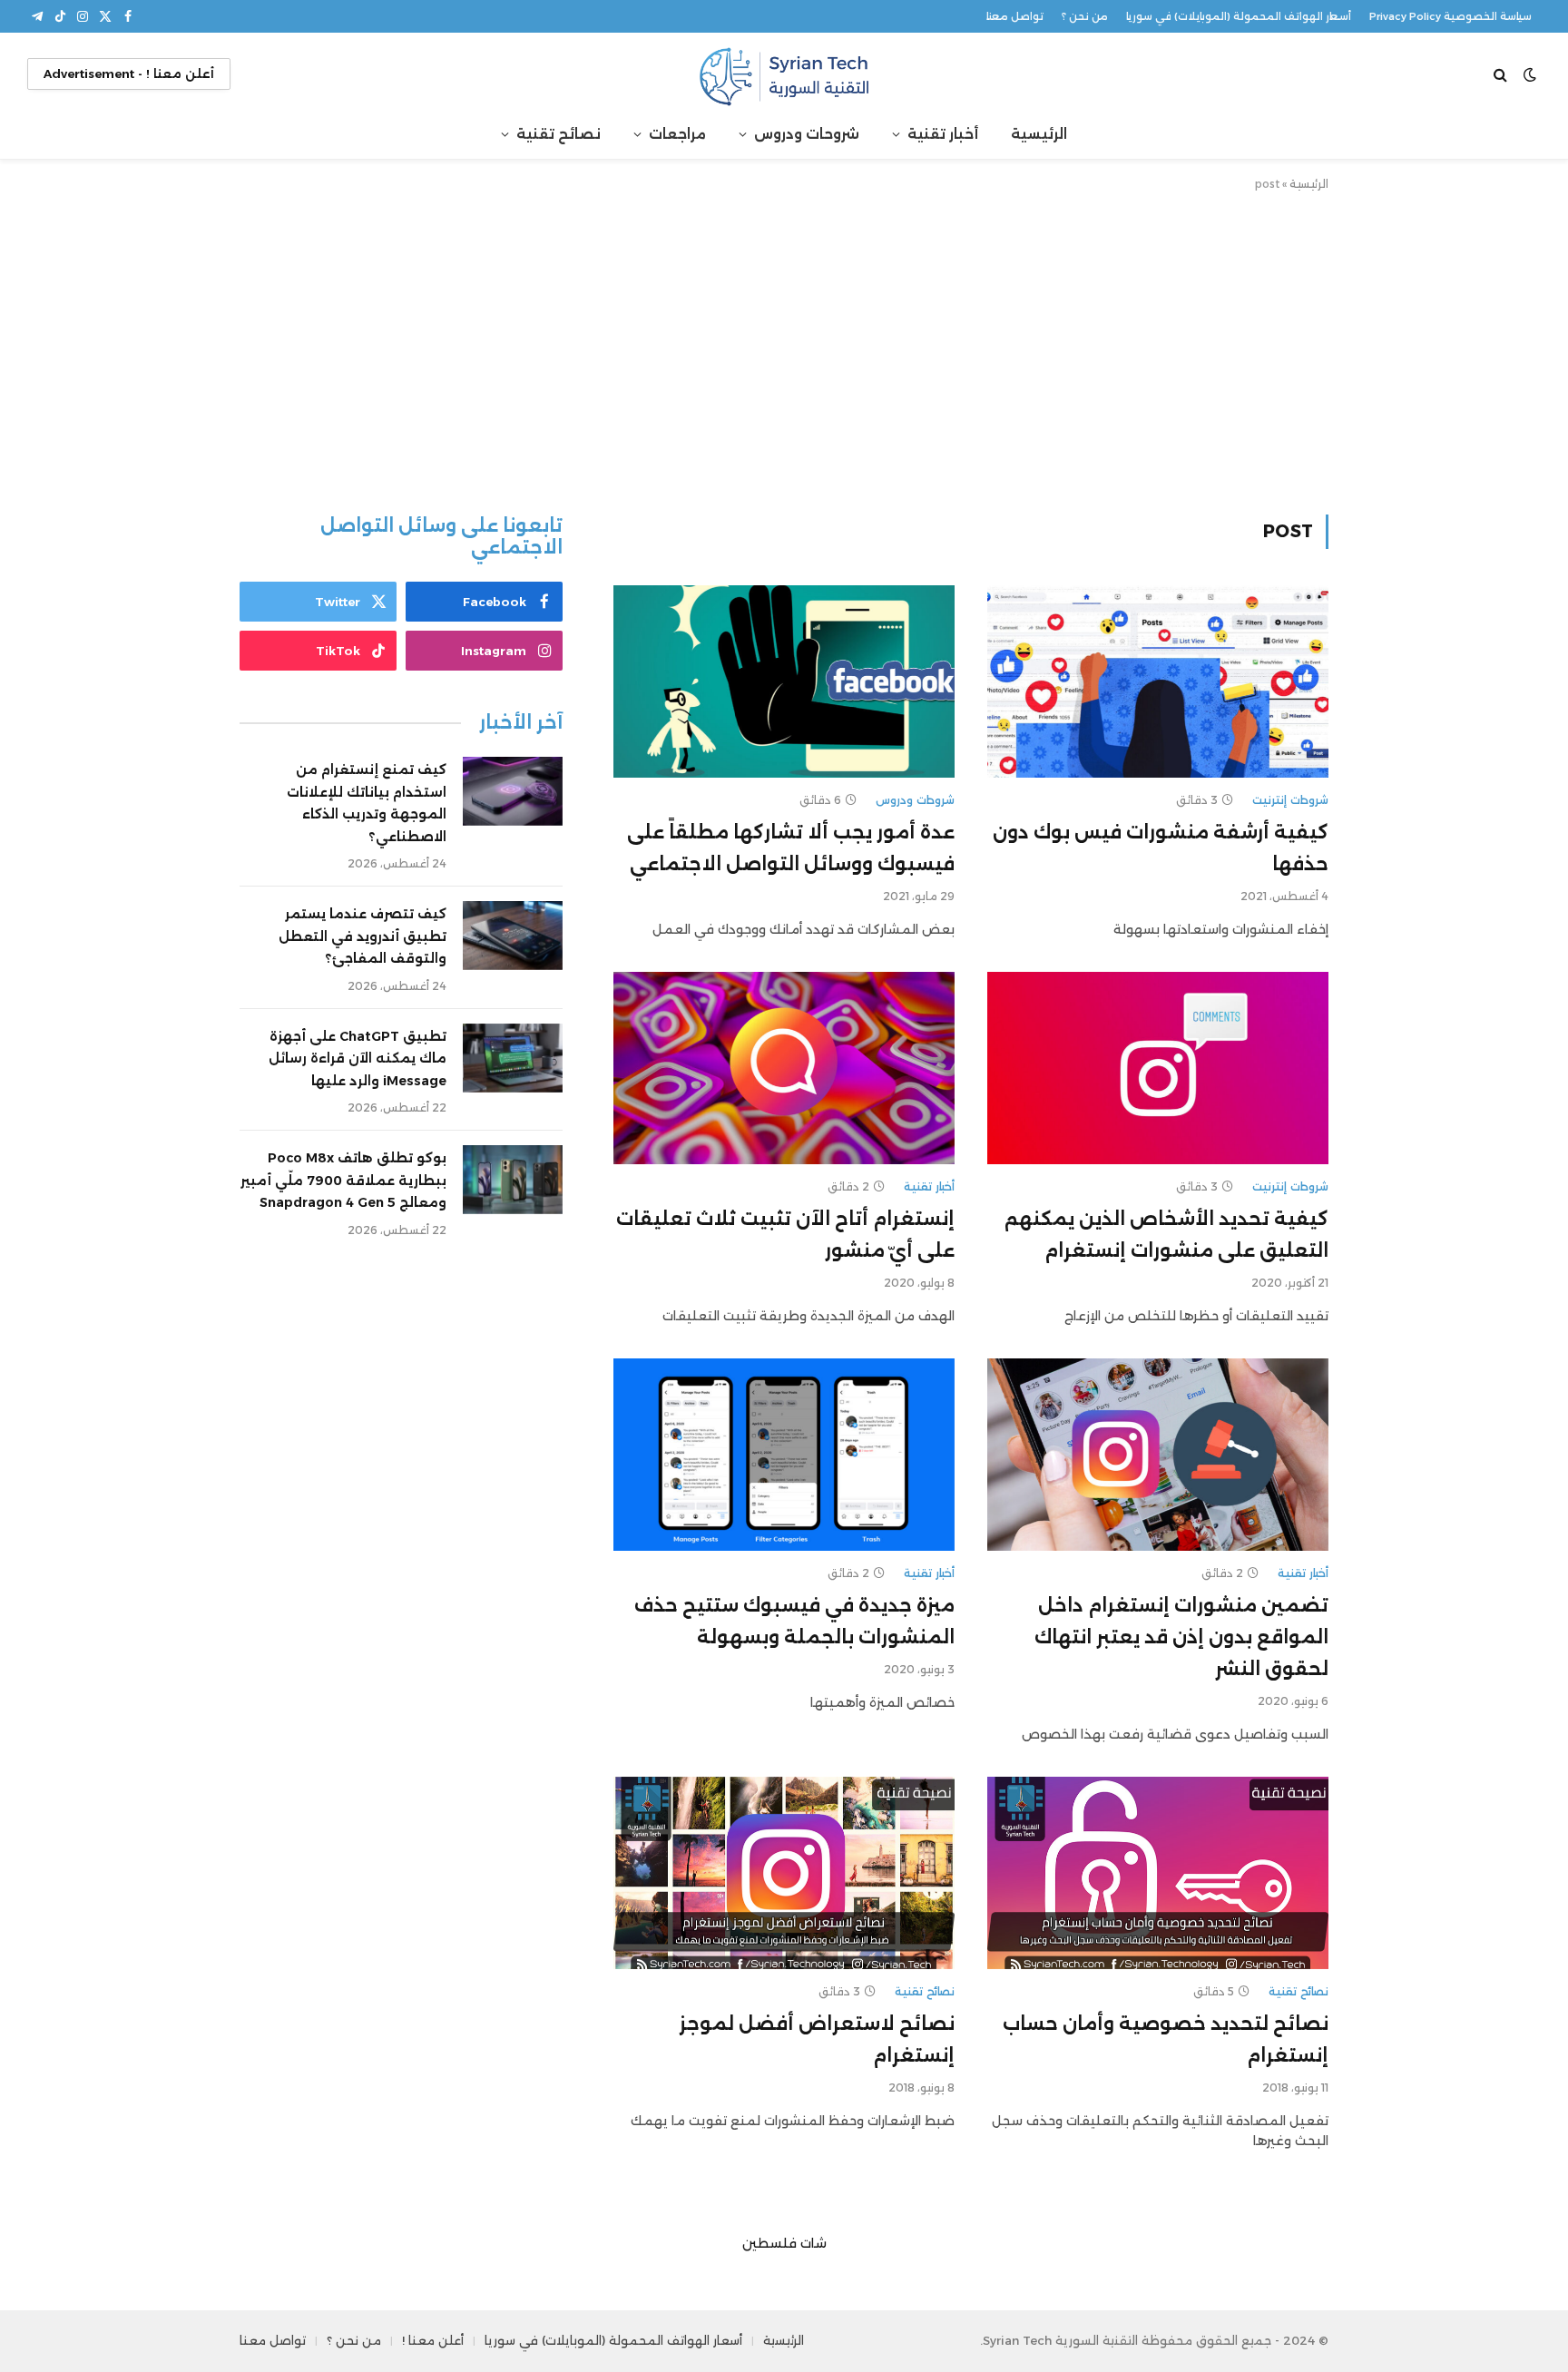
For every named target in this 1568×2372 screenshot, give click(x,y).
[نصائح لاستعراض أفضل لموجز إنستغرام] (784, 1873)
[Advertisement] (784, 349)
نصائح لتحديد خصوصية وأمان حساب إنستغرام (1166, 2039)
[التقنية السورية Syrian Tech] (784, 74)
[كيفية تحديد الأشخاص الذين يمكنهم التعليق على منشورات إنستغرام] (1158, 1068)
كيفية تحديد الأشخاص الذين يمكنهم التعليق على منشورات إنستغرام (1166, 1235)
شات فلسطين (784, 2243)
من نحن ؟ (1085, 16)
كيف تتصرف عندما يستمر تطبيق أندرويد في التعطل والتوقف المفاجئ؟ (363, 936)
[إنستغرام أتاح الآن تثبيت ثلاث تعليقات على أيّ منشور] (784, 1068)
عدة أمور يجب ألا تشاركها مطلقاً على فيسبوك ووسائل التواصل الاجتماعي (791, 848)
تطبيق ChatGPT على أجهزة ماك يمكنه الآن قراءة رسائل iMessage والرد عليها (358, 1059)
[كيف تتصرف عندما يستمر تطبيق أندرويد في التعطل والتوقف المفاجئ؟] (513, 936)
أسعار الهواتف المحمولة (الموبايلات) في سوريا (1239, 16)
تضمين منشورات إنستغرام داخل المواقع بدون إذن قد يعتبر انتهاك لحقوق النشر (1181, 1637)
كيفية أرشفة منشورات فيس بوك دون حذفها (1161, 848)
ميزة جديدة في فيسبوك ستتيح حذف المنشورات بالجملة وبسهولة (794, 1621)
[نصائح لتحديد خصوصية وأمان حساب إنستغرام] (1158, 1873)
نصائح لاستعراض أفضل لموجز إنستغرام (817, 2039)
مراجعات (677, 134)
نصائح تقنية (559, 134)
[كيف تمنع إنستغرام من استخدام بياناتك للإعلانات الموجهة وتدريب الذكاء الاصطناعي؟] (513, 791)
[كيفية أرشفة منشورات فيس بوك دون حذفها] (1158, 681)
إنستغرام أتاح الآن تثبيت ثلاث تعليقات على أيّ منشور (785, 1235)
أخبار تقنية (943, 134)
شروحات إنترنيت (1290, 800)
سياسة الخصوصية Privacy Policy (1450, 16)
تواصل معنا (1015, 16)
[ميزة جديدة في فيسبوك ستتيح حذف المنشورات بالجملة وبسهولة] (784, 1455)
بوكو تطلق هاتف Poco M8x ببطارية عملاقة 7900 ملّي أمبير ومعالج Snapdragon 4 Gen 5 (343, 1180)
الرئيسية (1039, 134)
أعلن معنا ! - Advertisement (129, 74)
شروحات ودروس (807, 134)
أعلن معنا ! (433, 2340)
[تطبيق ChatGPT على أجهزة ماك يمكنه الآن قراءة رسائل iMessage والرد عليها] (513, 1058)
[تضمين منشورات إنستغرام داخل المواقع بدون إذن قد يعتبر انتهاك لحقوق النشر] (1158, 1455)
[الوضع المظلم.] (1530, 74)
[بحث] (1502, 74)
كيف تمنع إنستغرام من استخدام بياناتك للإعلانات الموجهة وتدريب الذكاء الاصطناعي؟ (367, 803)
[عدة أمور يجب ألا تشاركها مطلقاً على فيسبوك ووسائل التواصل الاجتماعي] (784, 681)
